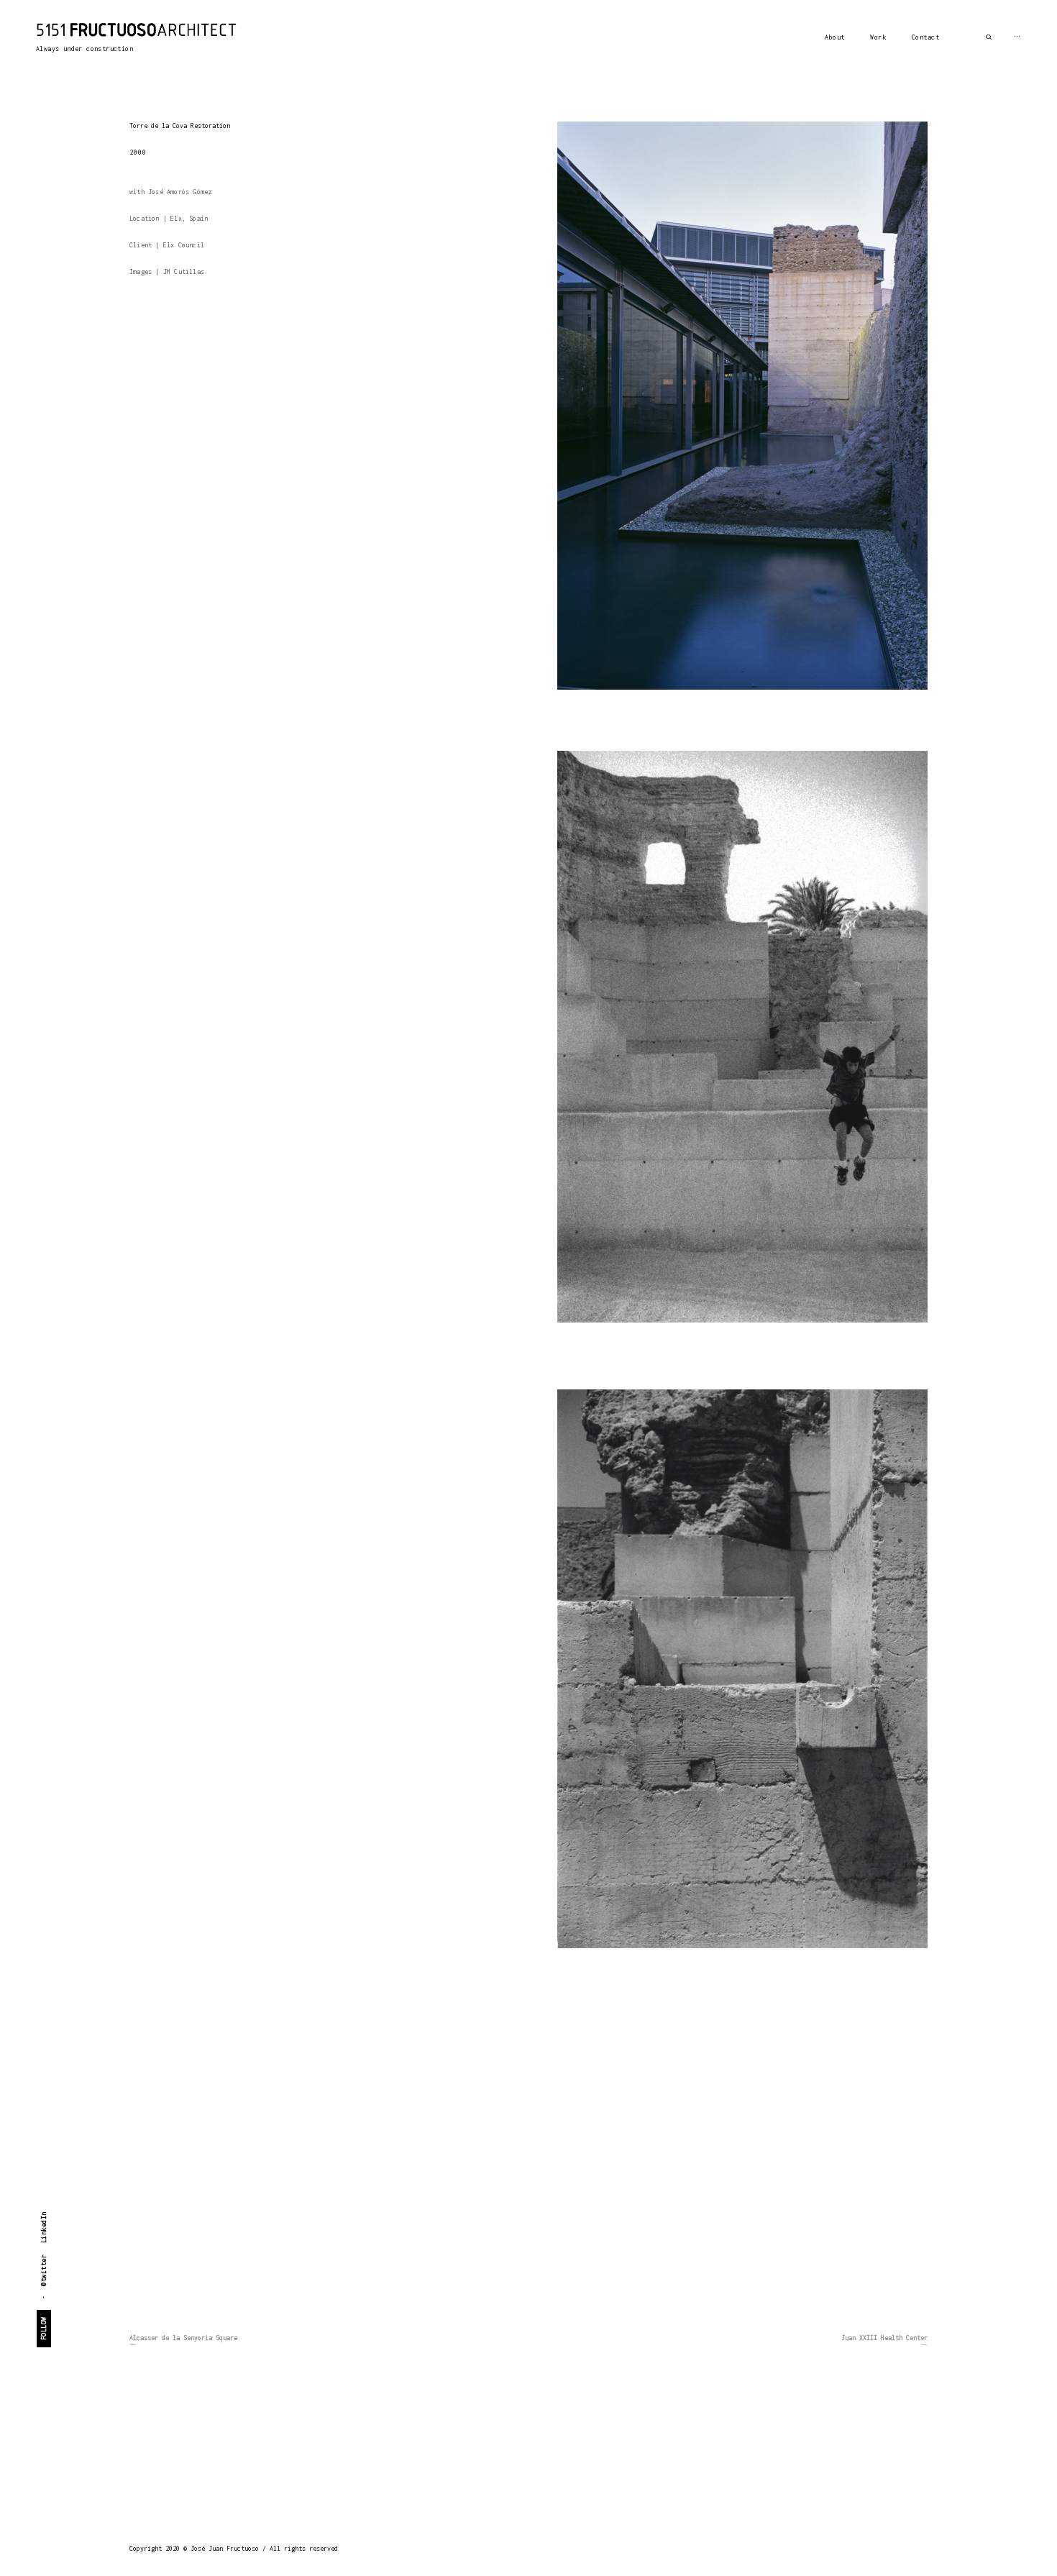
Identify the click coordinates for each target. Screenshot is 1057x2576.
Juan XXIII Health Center (884, 2338)
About (835, 37)
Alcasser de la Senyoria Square (183, 2338)
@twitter (44, 2270)
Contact (926, 37)
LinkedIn (44, 2227)
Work (878, 37)
